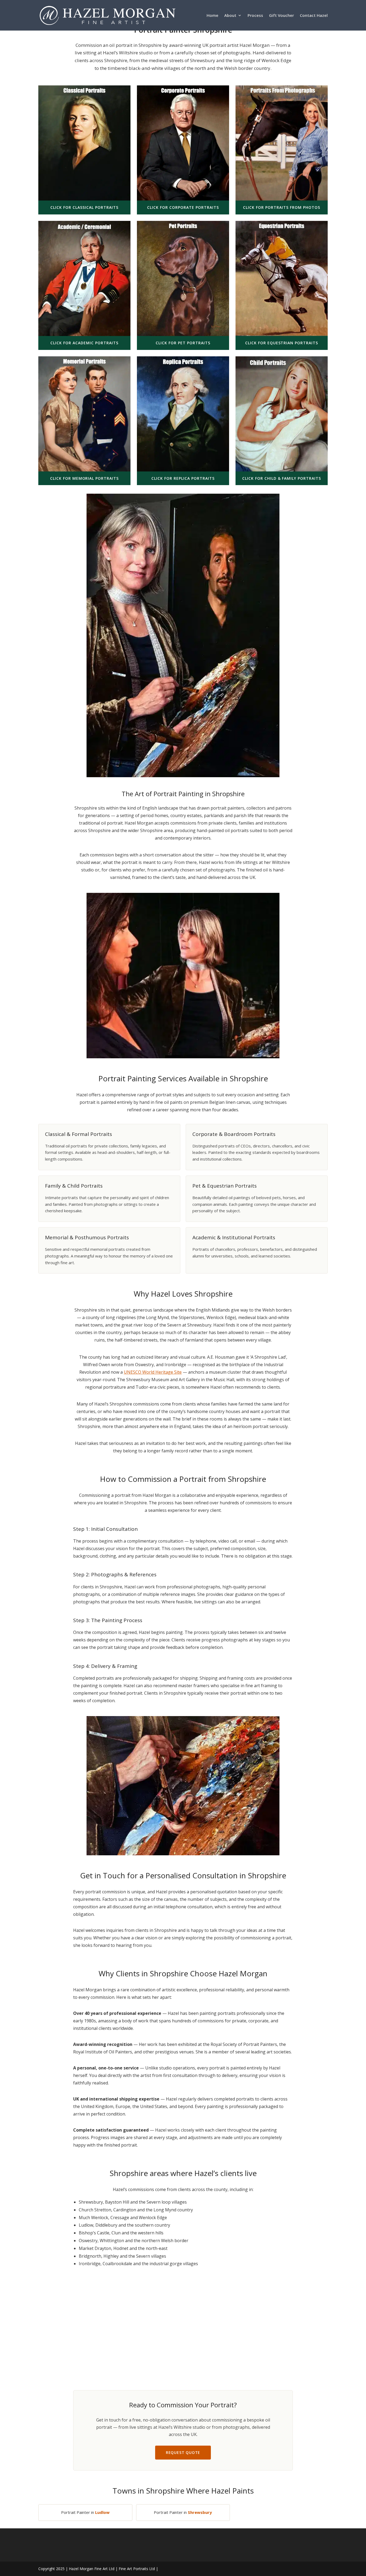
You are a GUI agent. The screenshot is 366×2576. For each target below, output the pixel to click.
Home (212, 16)
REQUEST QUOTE (183, 2452)
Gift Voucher (281, 16)
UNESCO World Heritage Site (153, 1372)
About (230, 16)
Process (255, 16)
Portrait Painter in (85, 2512)
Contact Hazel (314, 16)
